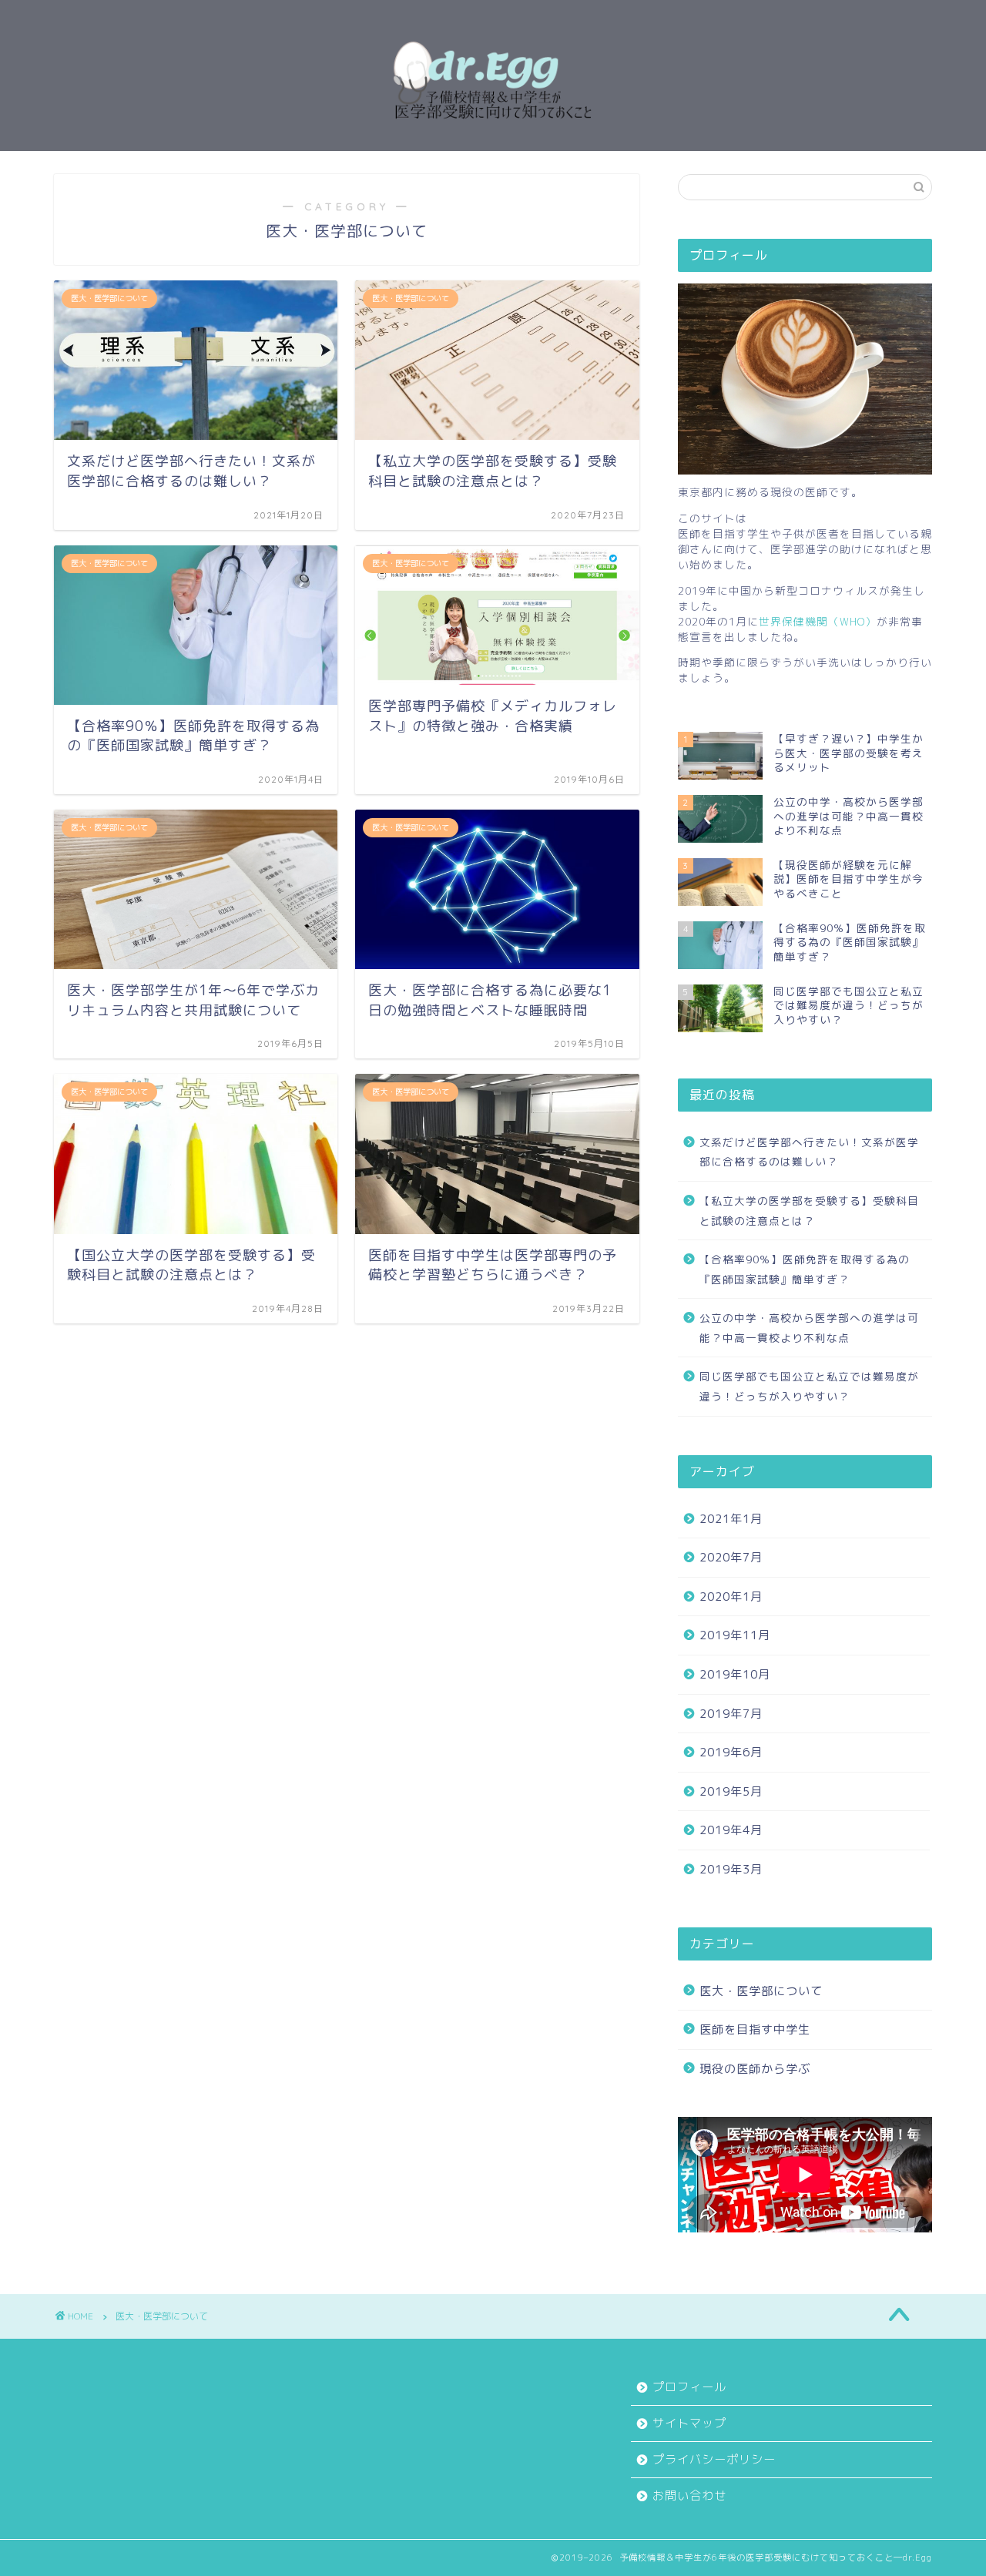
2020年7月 (731, 1557)
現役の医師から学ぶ (755, 2069)
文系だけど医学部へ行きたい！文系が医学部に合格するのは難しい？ (809, 1152)
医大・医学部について (761, 1991)
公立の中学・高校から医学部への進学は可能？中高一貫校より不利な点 (809, 1328)
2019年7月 (731, 1714)
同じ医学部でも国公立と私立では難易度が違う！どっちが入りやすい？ (809, 1386)
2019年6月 (731, 1752)
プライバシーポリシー (714, 2459)
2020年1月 (731, 1597)
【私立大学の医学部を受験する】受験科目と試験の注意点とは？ (809, 1211)
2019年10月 (735, 1674)
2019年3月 (731, 1869)
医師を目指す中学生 (755, 2029)
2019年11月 (735, 1635)
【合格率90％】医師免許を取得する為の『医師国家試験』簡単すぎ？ (805, 1269)
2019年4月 (731, 1830)
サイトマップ (689, 2423)
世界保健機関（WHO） (818, 621)
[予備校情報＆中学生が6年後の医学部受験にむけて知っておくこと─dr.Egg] (493, 136)
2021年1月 (731, 1519)
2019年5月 (731, 1791)
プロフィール (689, 2387)
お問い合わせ (689, 2495)
